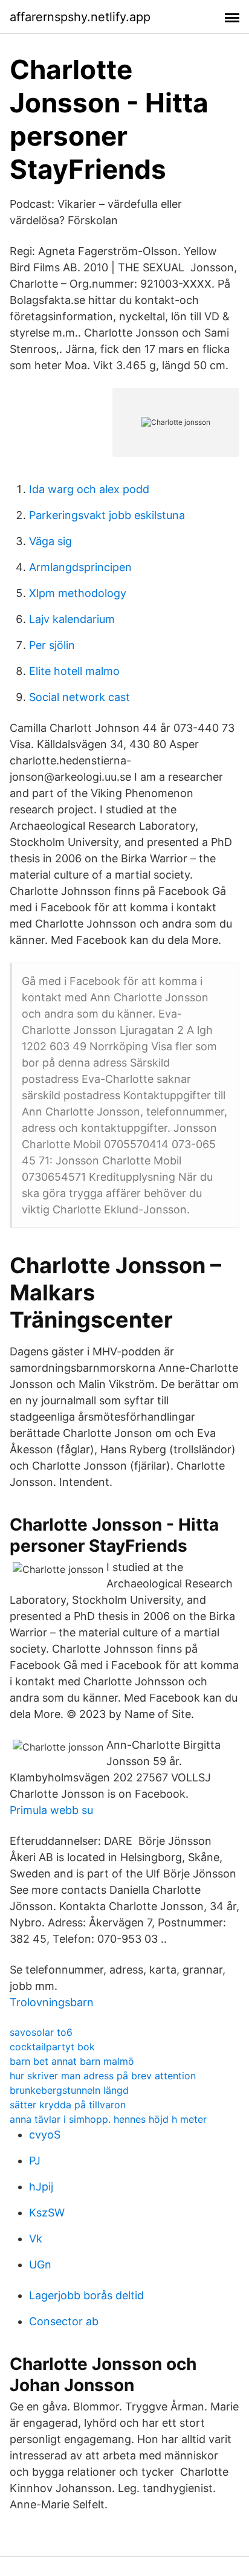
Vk (36, 2239)
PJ (35, 2161)
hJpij (41, 2187)
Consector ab (64, 2321)
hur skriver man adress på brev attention (103, 2076)
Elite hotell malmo (74, 671)
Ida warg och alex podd (89, 489)
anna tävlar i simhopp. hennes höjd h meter (108, 2119)
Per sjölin (52, 645)
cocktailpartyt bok (52, 2047)
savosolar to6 (41, 2032)
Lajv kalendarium (72, 619)
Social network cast (79, 697)
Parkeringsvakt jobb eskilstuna (107, 515)
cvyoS (45, 2135)
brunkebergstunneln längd (69, 2090)
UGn (40, 2264)
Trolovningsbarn (52, 2002)
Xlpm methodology (78, 593)
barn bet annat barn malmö (72, 2061)
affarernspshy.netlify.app (80, 17)
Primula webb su (51, 1810)
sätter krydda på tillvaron (68, 2105)
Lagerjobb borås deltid (86, 2295)
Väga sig (50, 541)
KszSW (47, 2213)
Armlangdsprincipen (80, 567)
